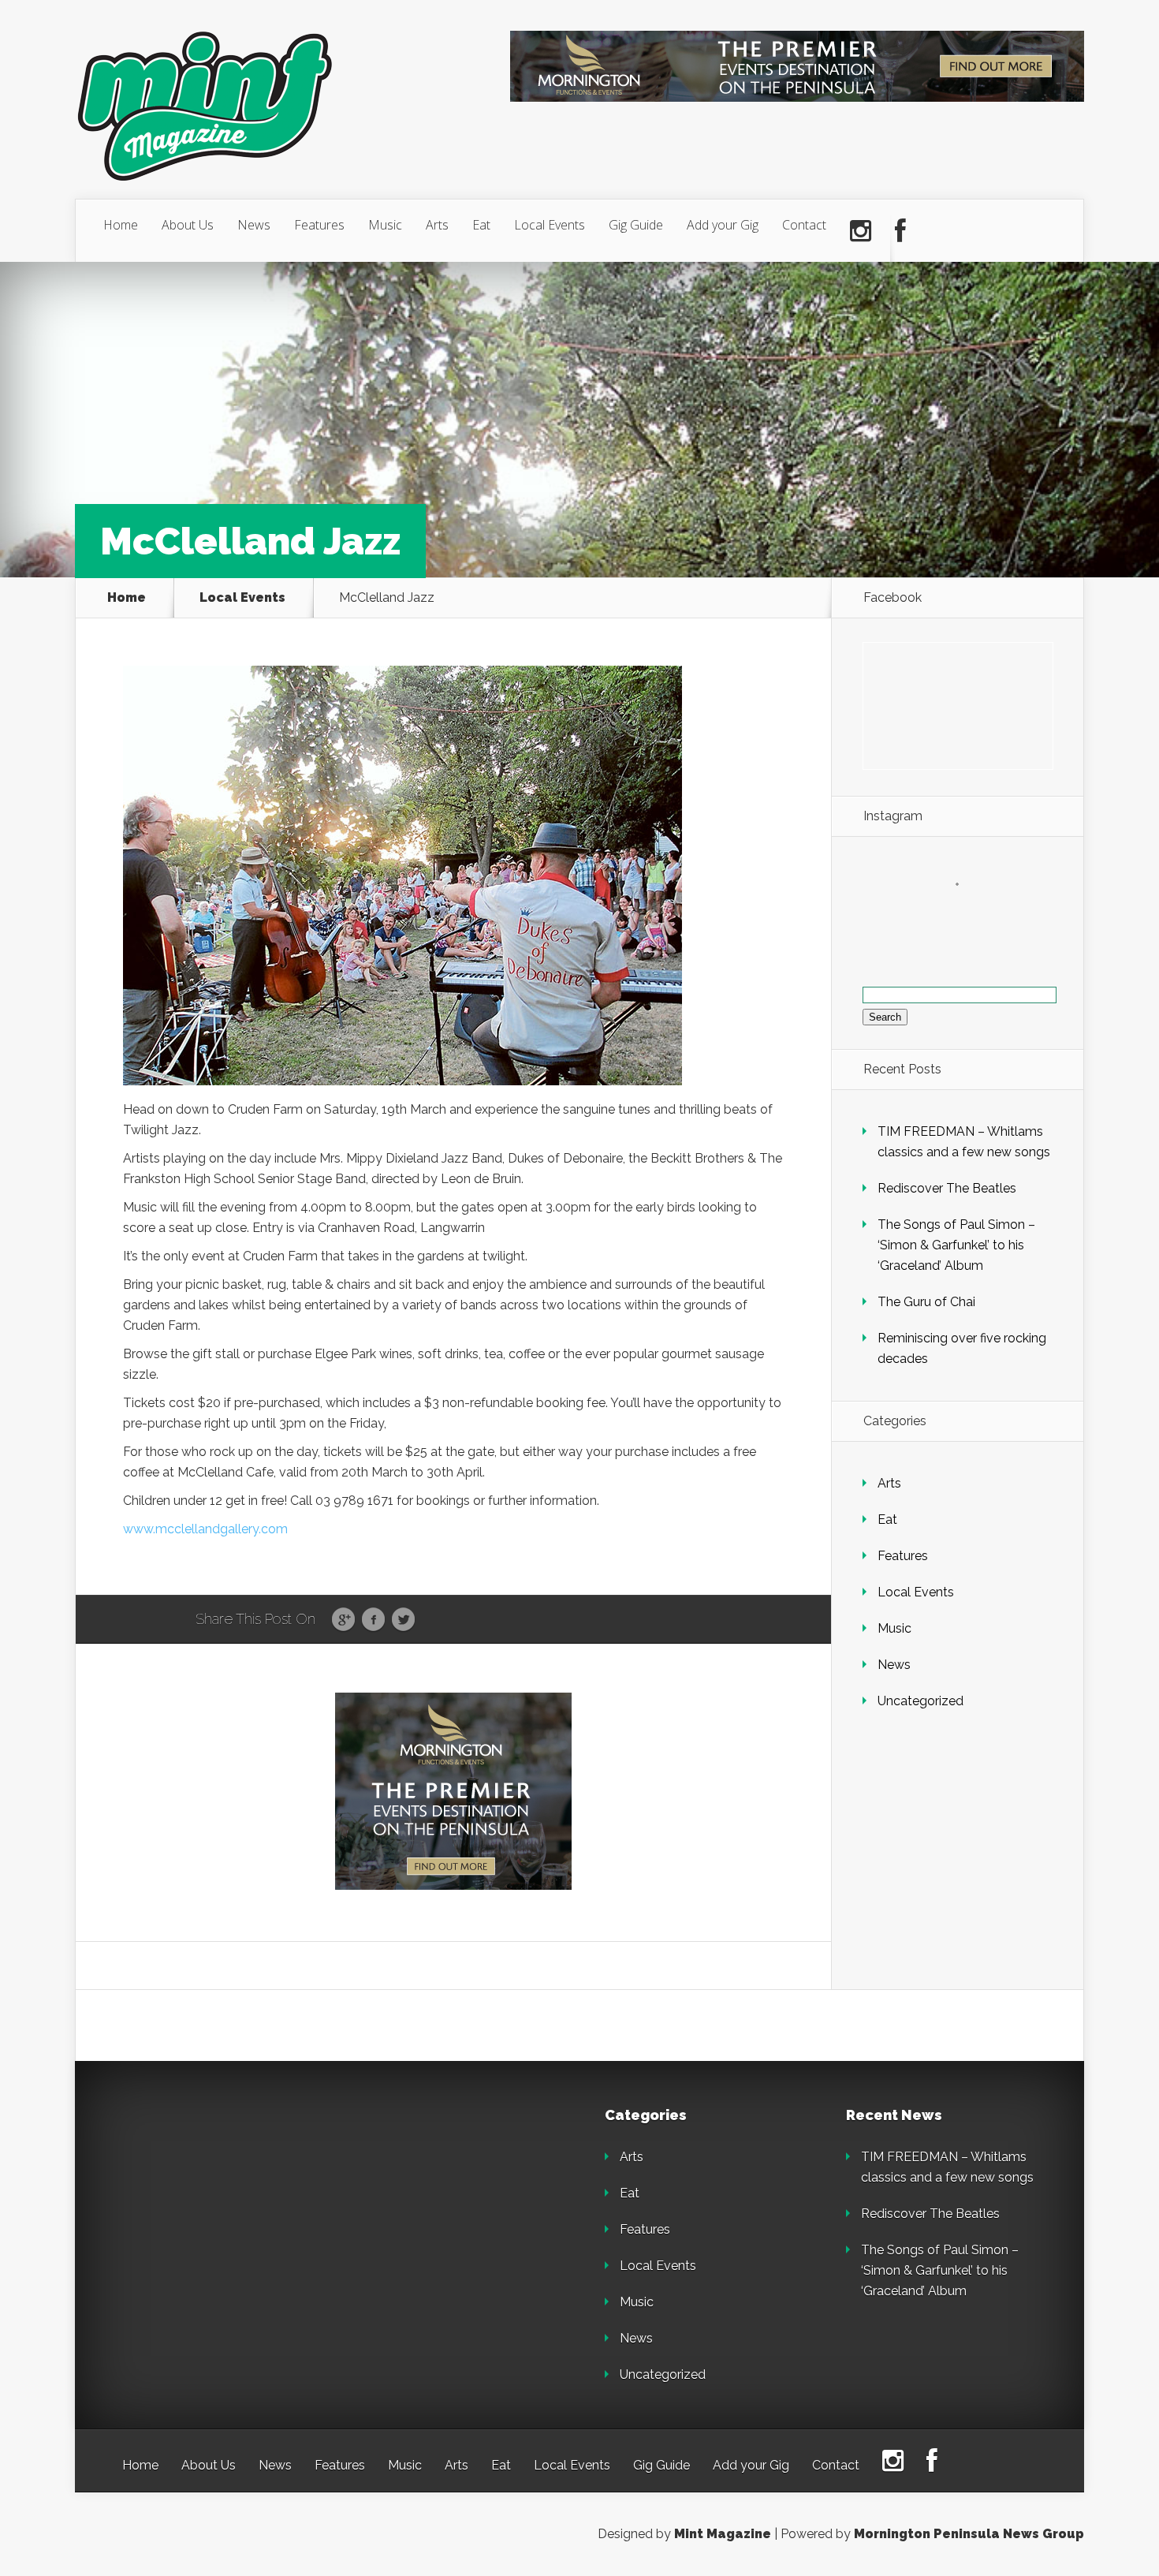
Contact (804, 225)
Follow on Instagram (967, 913)
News (254, 225)
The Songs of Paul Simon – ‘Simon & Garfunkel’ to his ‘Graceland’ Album (956, 1245)
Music (385, 225)
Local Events (550, 225)
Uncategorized (920, 1701)
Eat (481, 225)
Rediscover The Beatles (947, 1188)
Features (319, 225)
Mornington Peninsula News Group (969, 2534)
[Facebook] (900, 231)
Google (343, 1620)
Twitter (403, 1620)
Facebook (373, 1620)
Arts (437, 225)
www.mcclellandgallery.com (205, 1529)
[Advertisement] (233, 2207)
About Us (188, 225)
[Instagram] (861, 231)
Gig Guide (636, 225)
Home (121, 225)
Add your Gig (723, 225)
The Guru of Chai (926, 1302)
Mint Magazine (723, 2534)
